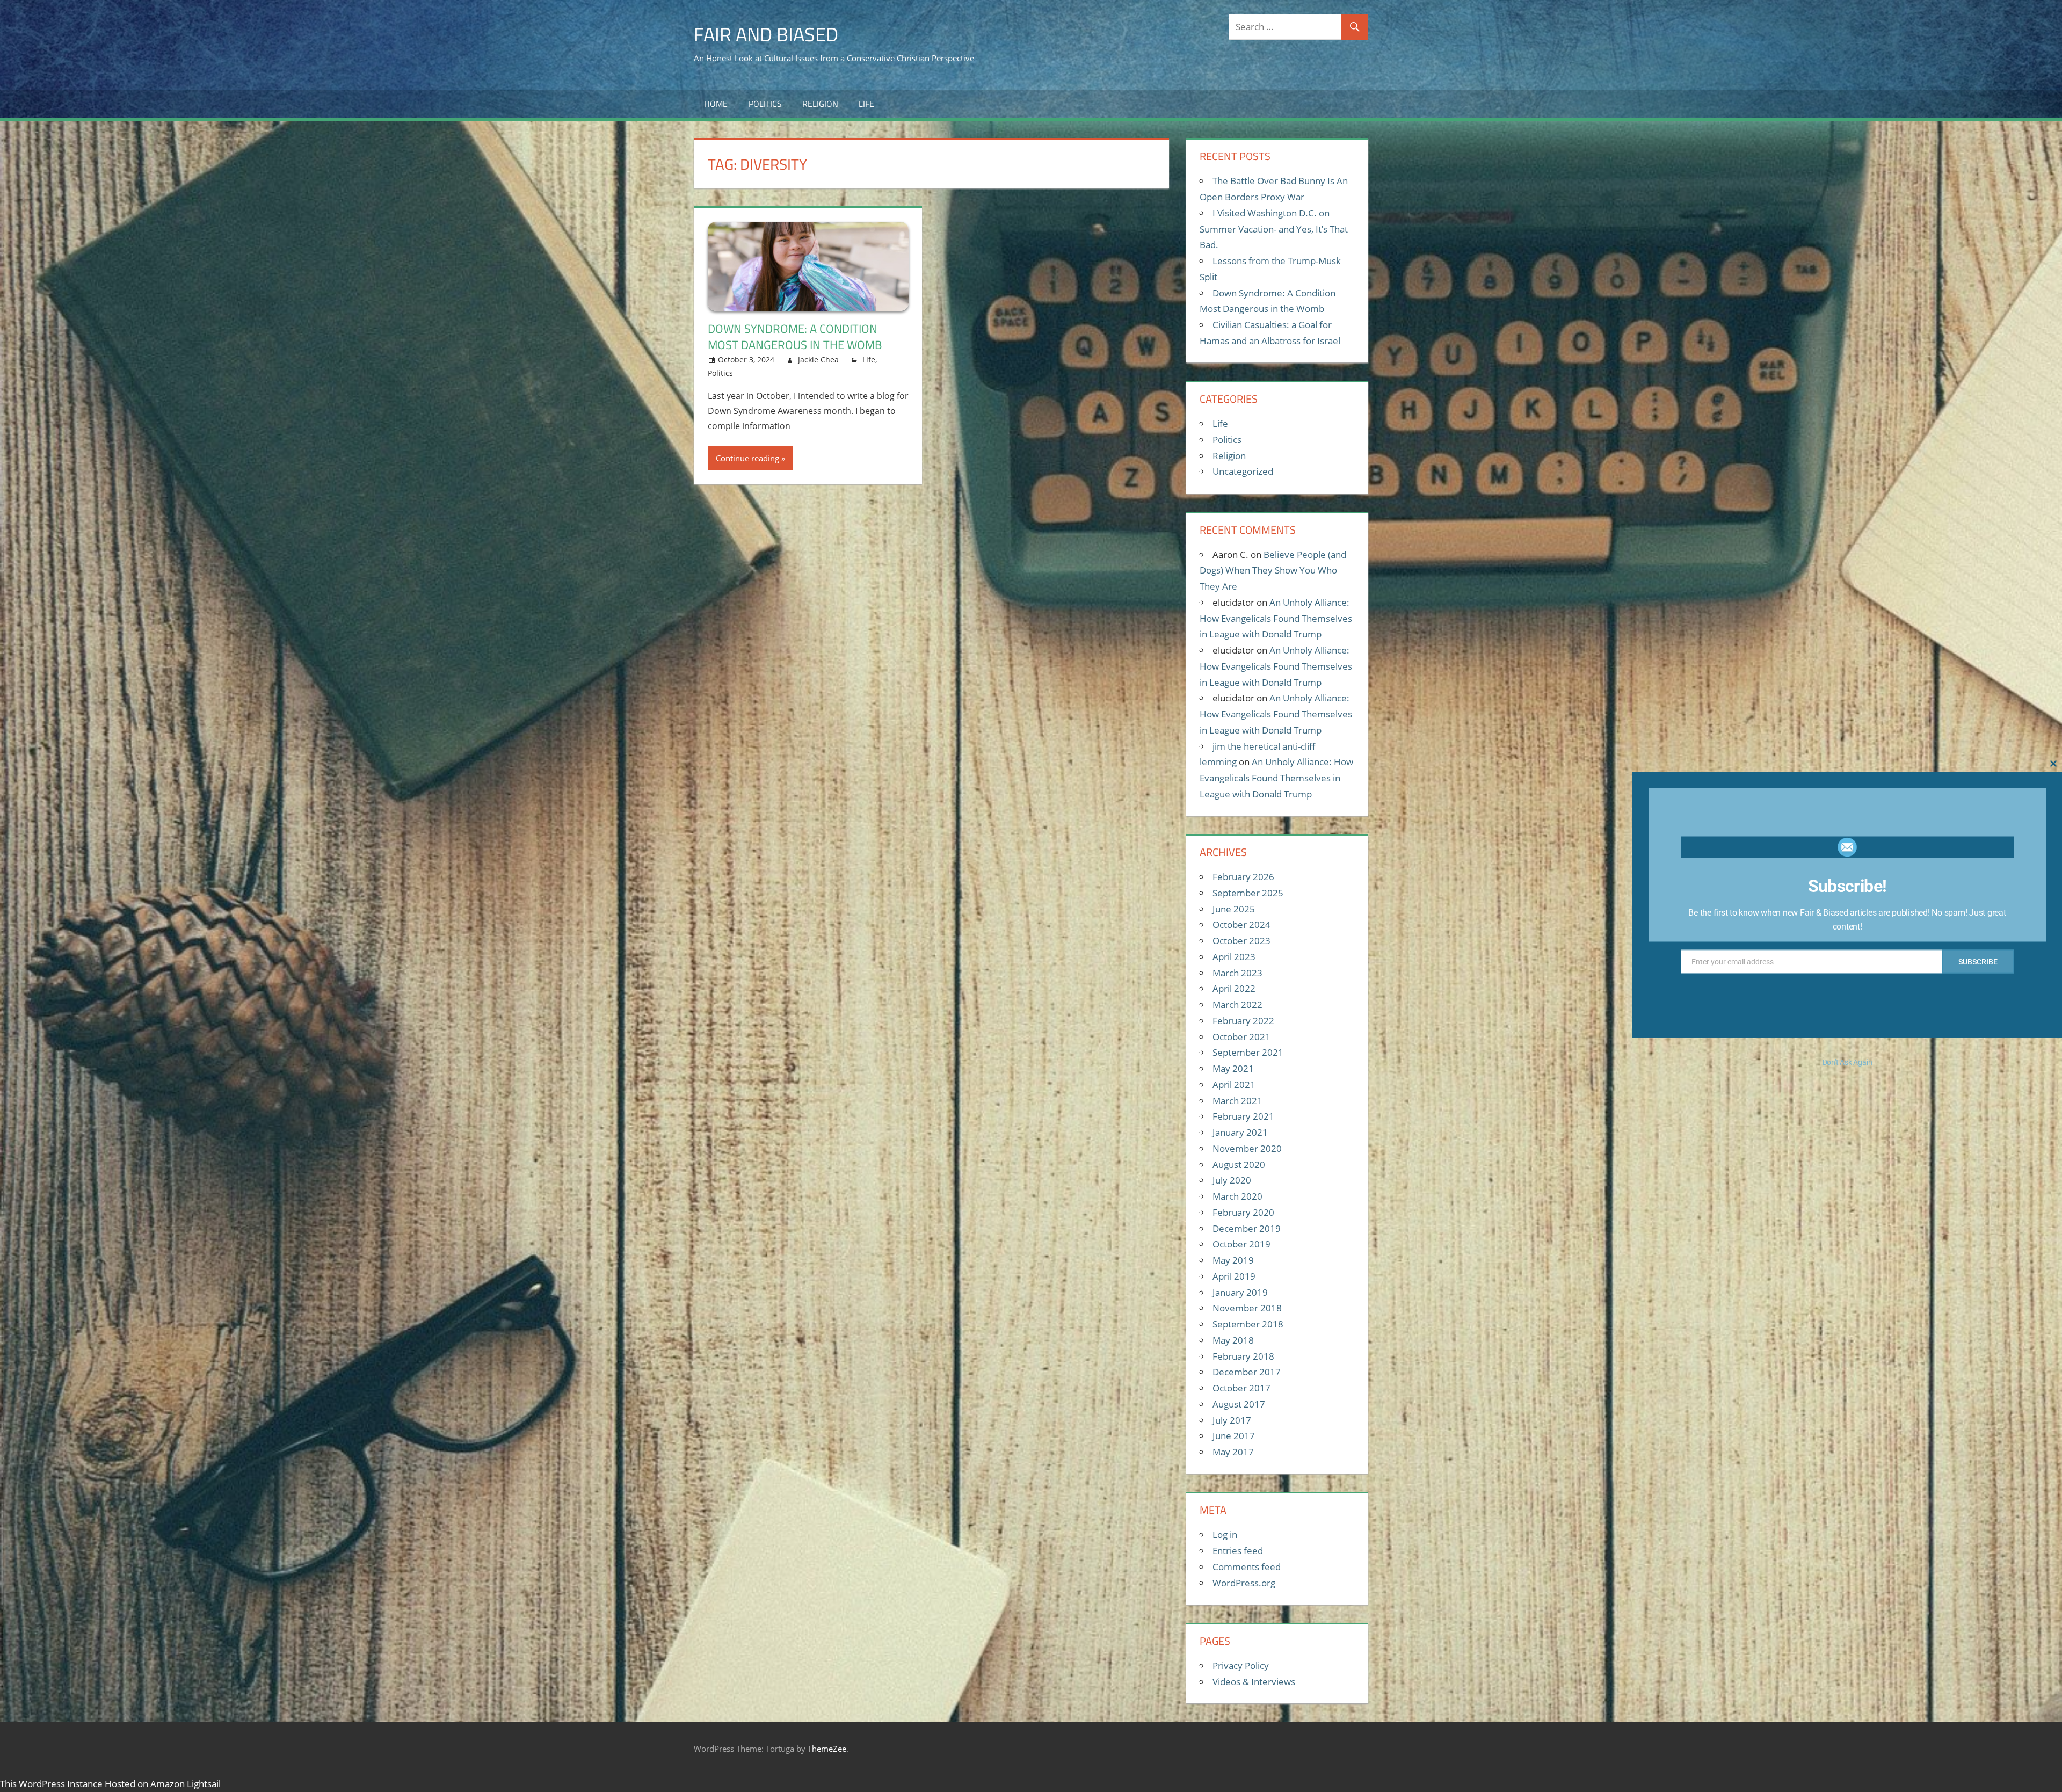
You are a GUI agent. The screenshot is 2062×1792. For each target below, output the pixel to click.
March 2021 (1237, 1101)
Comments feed (1247, 1567)
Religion (820, 104)
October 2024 (1241, 924)
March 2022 (1237, 1004)
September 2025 (1248, 893)
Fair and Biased (766, 34)
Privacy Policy (1241, 1666)
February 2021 (1243, 1116)
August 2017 (1239, 1404)
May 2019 (1233, 1260)
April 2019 (1234, 1276)
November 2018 (1247, 1308)
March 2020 (1237, 1196)
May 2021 (1233, 1068)
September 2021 (1248, 1052)
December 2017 (1247, 1372)
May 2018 (1233, 1340)
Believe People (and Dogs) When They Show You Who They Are (1273, 571)
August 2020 (1239, 1165)
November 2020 (1247, 1148)
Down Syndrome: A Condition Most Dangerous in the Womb (795, 337)
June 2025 (1234, 909)
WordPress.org (1244, 1583)
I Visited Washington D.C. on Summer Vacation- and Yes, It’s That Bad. (1274, 229)
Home (716, 104)
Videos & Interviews (1254, 1682)
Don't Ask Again (1847, 1062)
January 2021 (1240, 1132)
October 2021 (1241, 1037)
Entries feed (1238, 1551)
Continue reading (747, 458)
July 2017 (1232, 1420)
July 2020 (1232, 1180)
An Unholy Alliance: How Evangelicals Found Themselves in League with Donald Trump (1276, 618)
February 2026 (1243, 877)
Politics (765, 104)
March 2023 (1237, 973)
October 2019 (1241, 1244)
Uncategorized (1243, 471)
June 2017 (1234, 1436)
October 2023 (1241, 941)
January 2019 (1240, 1292)
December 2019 (1247, 1228)
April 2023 (1234, 957)
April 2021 (1234, 1084)
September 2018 (1248, 1324)
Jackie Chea (818, 360)
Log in (1225, 1535)
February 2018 (1243, 1356)
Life (866, 104)
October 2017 (1241, 1388)
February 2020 (1243, 1212)
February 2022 (1243, 1021)
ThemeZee (827, 1749)
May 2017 (1233, 1452)
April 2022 (1234, 988)
